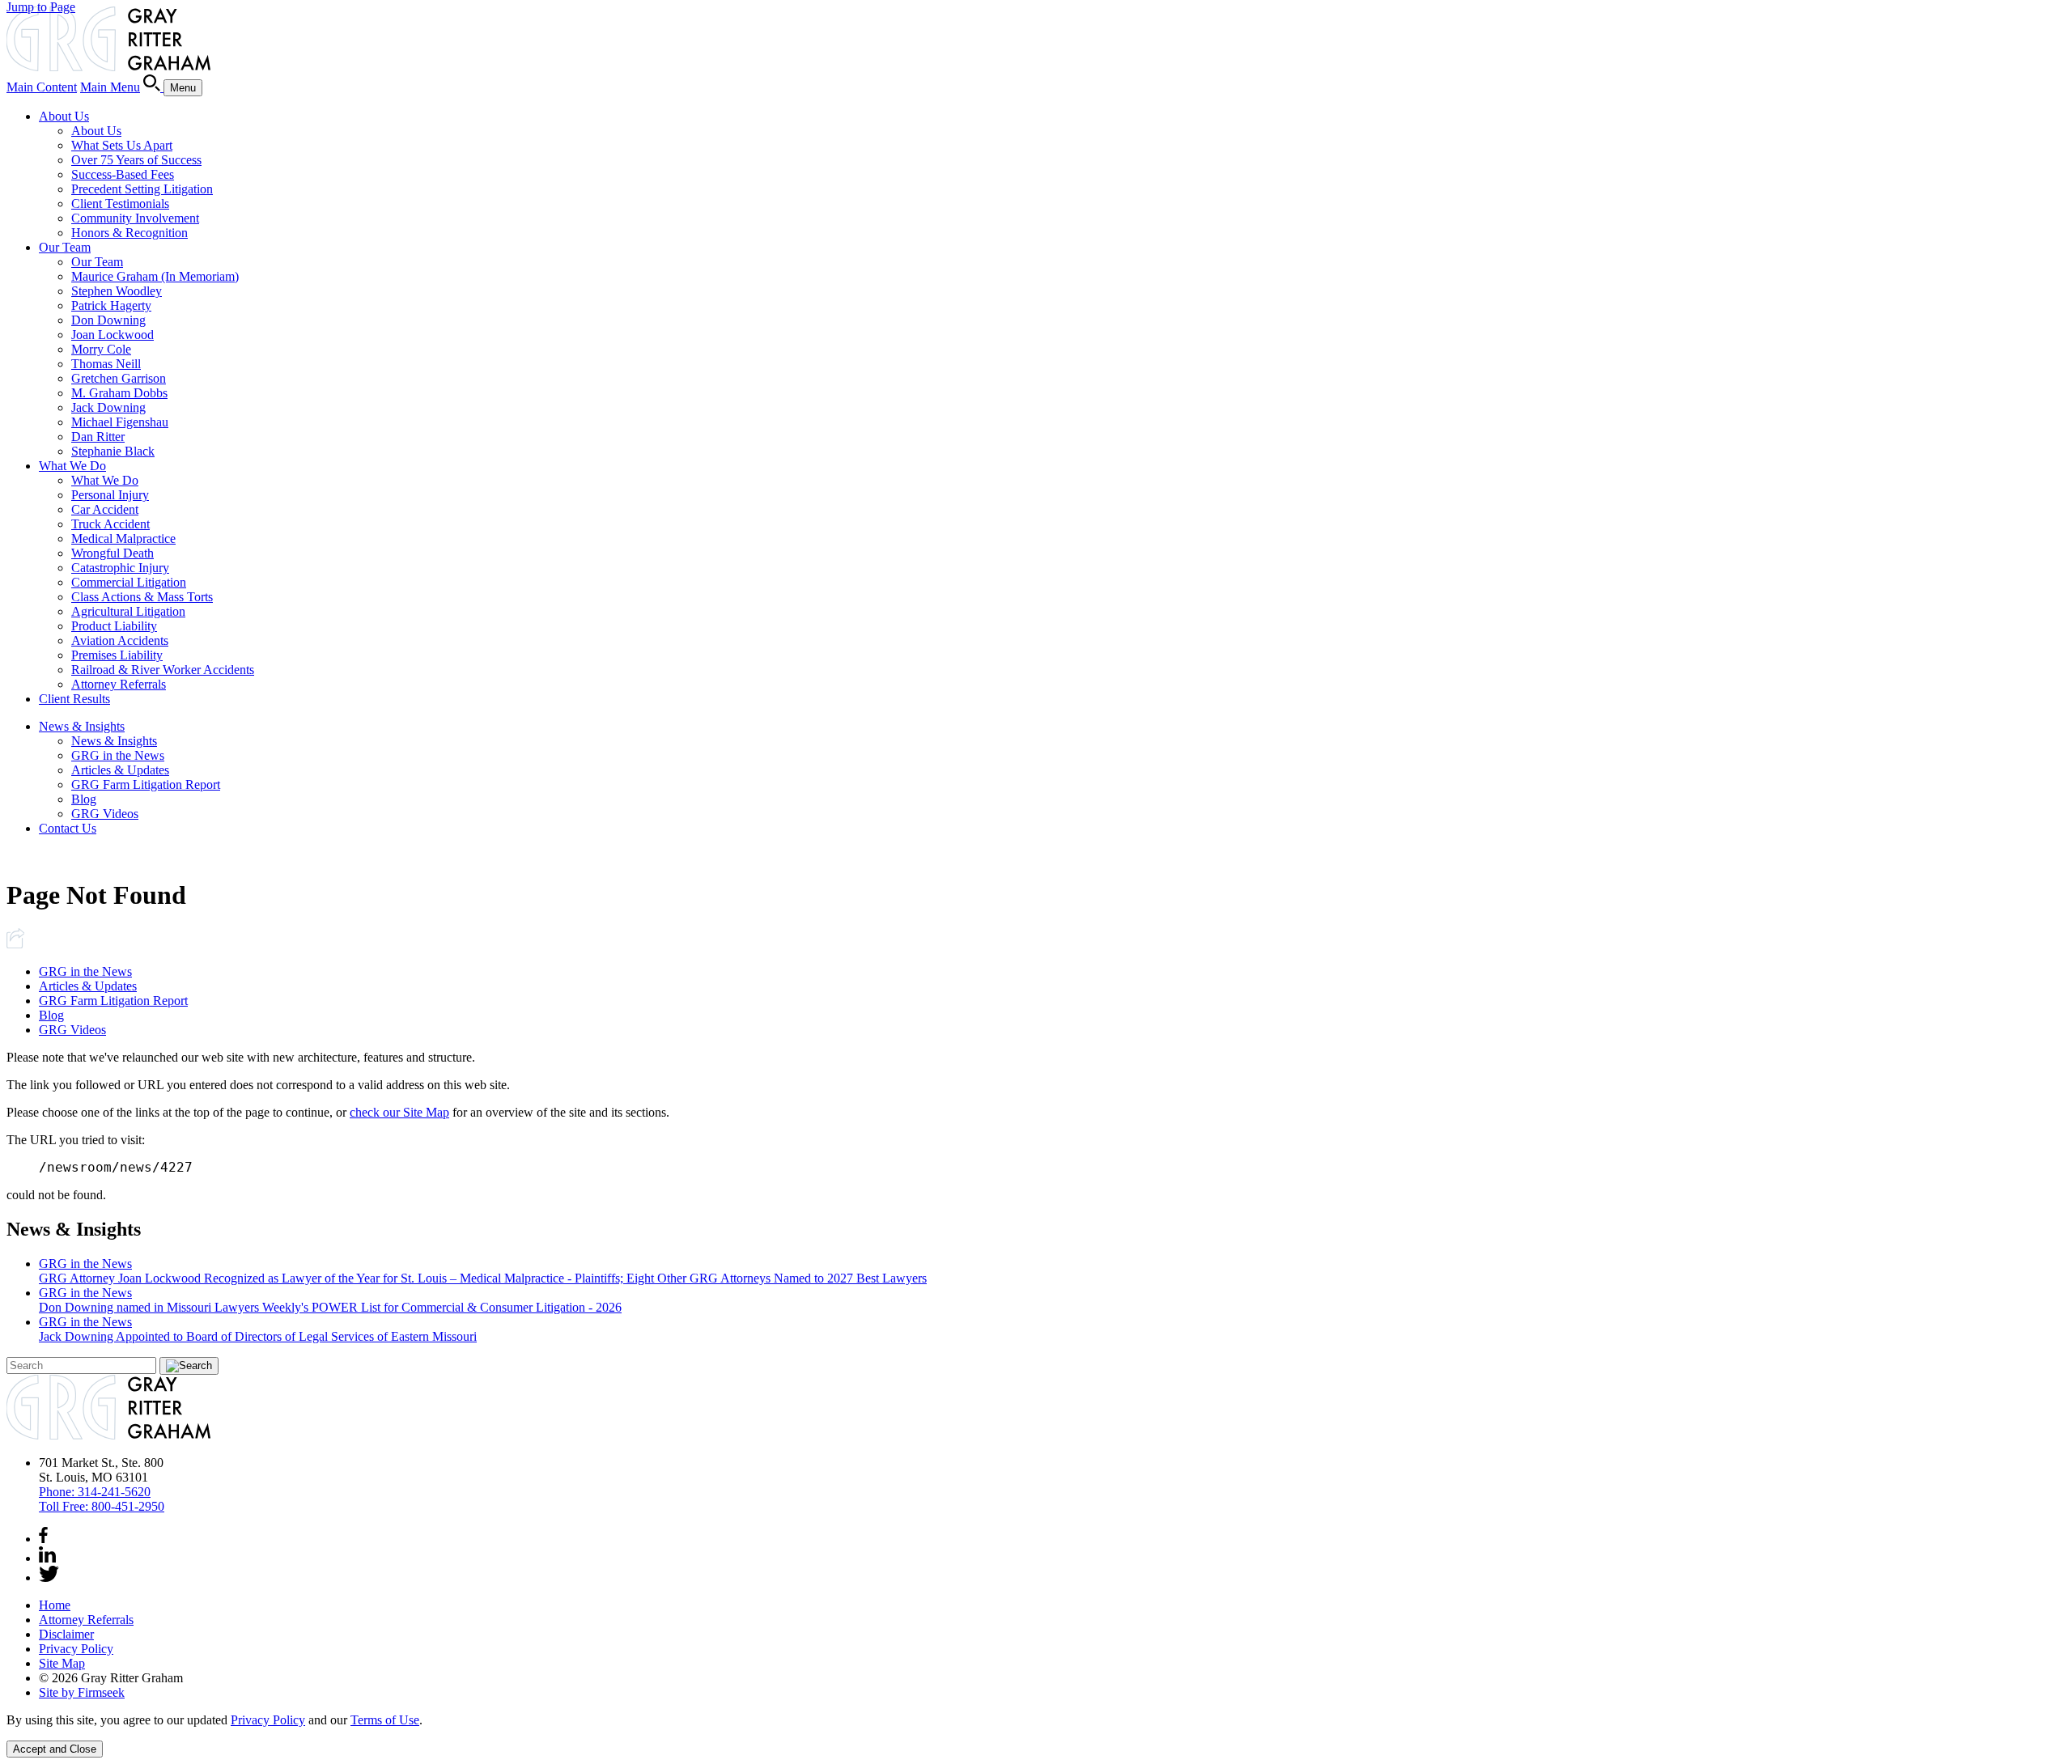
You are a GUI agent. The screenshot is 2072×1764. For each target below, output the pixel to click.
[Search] (153, 87)
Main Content (42, 87)
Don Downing (108, 320)
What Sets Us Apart (122, 145)
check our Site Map (399, 1112)
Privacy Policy (76, 1649)
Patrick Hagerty (111, 305)
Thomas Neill (106, 364)
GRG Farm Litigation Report (146, 784)
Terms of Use (385, 1720)
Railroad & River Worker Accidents (163, 670)
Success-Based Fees (123, 174)
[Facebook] (43, 1539)
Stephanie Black (113, 451)
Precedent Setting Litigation (142, 189)
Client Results (74, 699)
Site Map (62, 1663)
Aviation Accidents (120, 640)
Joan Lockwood (113, 335)
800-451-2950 (102, 1506)
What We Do (72, 466)
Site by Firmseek (82, 1692)
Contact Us (68, 828)
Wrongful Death (113, 553)
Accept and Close (55, 1749)
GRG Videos (105, 814)
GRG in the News (118, 755)
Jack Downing (108, 407)
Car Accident (105, 509)
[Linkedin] (47, 1558)
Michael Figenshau (120, 422)
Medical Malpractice (123, 539)
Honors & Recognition (129, 233)
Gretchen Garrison (119, 378)
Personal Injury (110, 495)
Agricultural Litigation (128, 611)
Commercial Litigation (129, 582)
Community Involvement (135, 218)
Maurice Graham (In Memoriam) (155, 276)
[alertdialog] (1036, 1735)
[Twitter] (49, 1577)
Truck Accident (110, 524)
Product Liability (114, 626)
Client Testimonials (120, 204)
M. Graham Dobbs (119, 393)
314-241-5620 (95, 1492)
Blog (84, 799)
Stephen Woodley (117, 291)
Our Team (65, 247)
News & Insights (82, 726)
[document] (1036, 1720)
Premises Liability (117, 655)
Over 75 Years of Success (136, 160)
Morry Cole (101, 349)
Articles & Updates (120, 770)
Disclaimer (66, 1634)
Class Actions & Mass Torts (142, 597)
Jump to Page (41, 7)
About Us (64, 116)
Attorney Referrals (119, 684)
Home (55, 1605)
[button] (15, 944)
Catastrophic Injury (120, 568)
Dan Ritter (98, 437)
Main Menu (110, 87)
